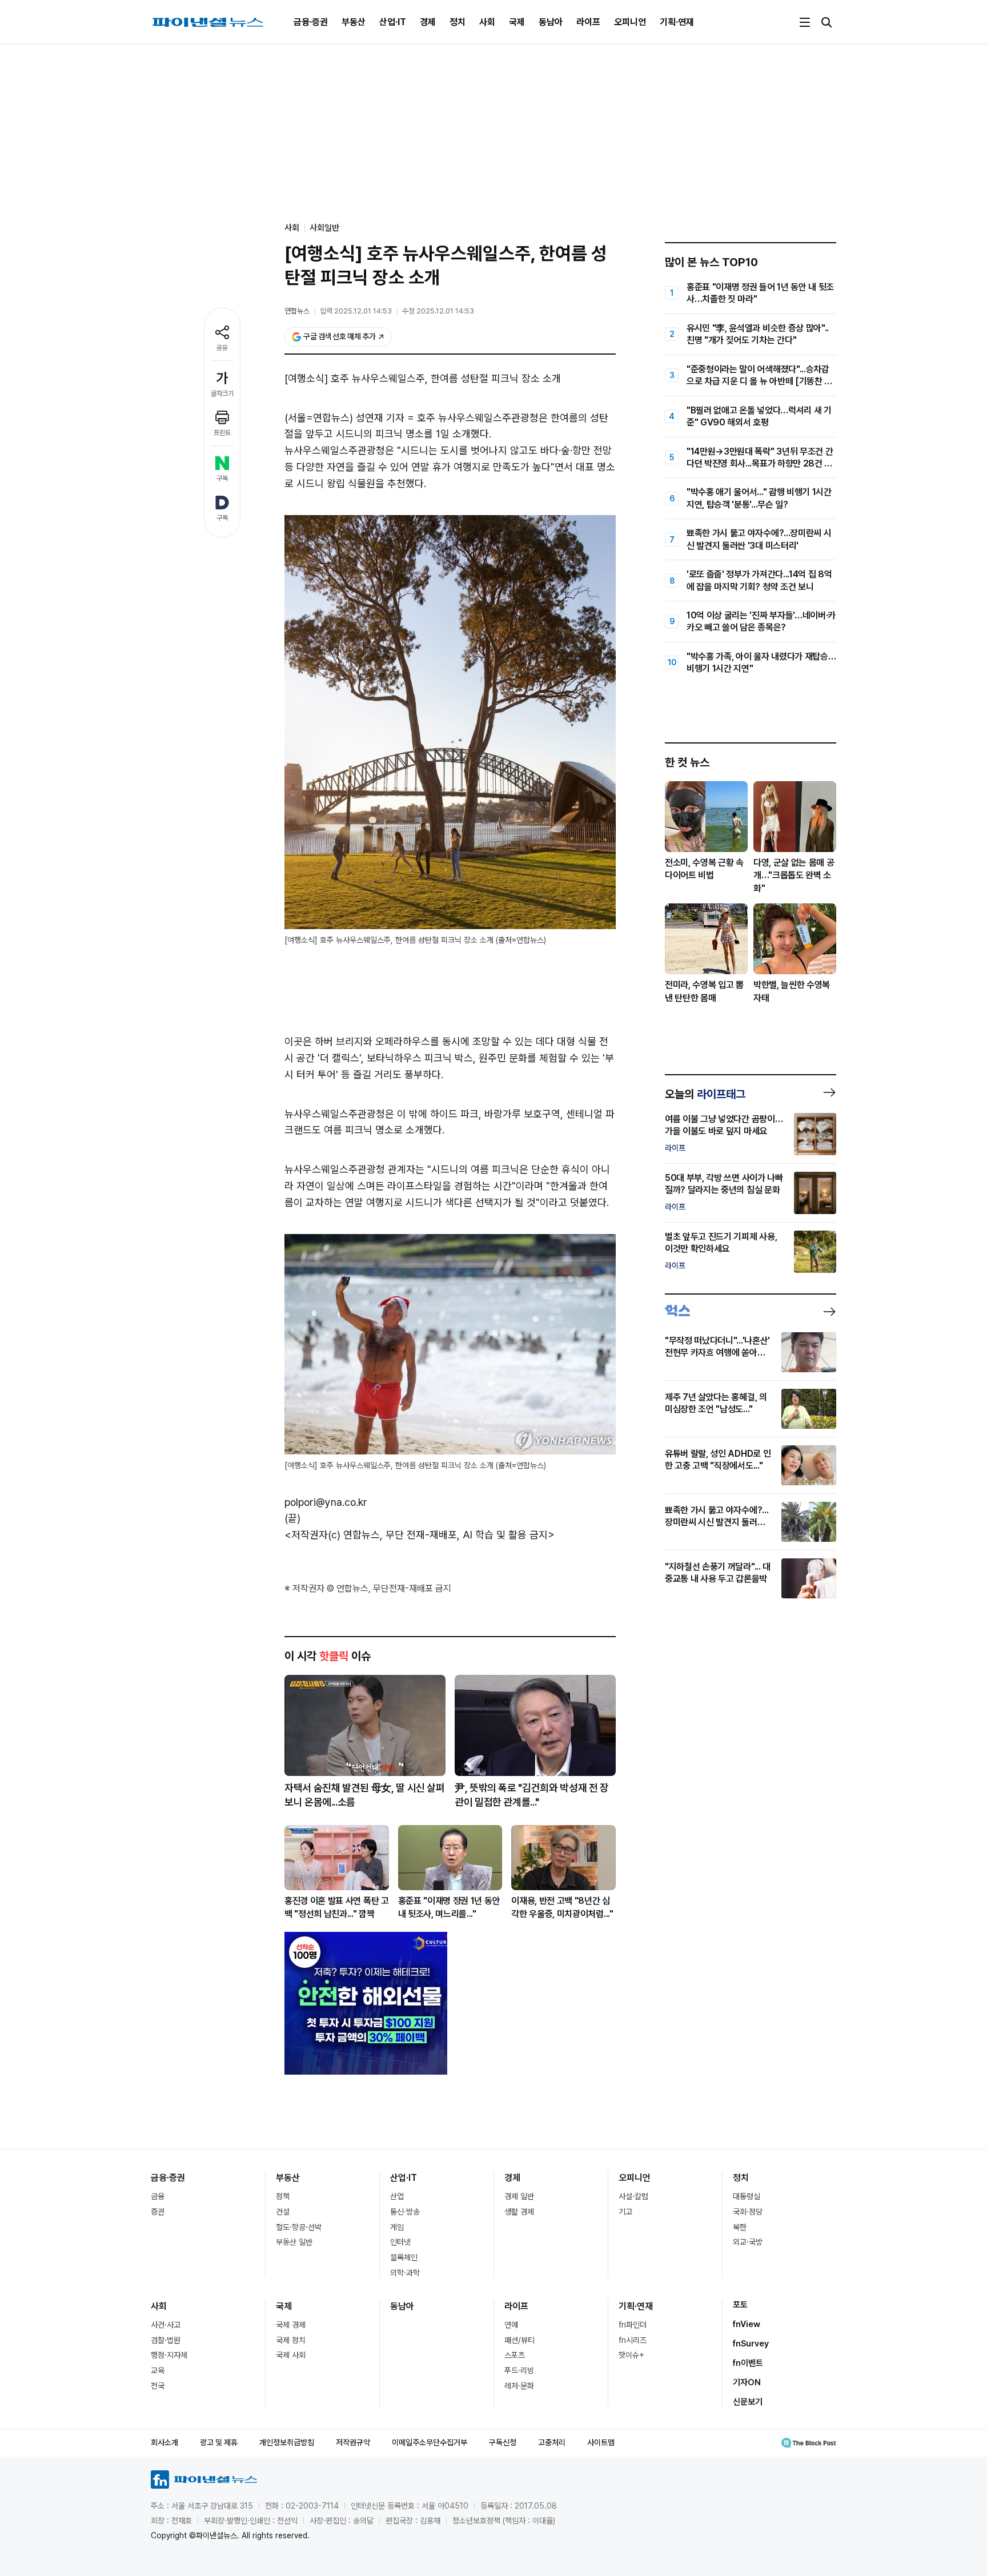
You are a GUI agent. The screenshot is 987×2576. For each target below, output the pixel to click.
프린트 (222, 433)
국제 (517, 22)
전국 (158, 2386)
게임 (397, 2227)
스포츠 (515, 2355)
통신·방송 (405, 2212)
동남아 (551, 22)
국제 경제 (291, 2325)
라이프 (588, 22)
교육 (158, 2370)
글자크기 (222, 393)
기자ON (747, 2382)
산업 (397, 2196)
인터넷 (400, 2242)
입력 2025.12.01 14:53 (356, 311)
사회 (487, 22)
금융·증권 (311, 22)
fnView (747, 2324)
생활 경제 (519, 2212)
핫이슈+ (631, 2355)
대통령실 (747, 2196)
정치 (458, 22)
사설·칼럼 (633, 2196)
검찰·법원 (166, 2340)
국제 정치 (291, 2340)
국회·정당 (748, 2212)
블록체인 (404, 2257)
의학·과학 (405, 2273)
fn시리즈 (633, 2340)
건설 (283, 2212)
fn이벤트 (748, 2363)
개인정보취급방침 (287, 2442)
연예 (511, 2325)
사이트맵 (601, 2442)
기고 (625, 2212)
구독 (222, 479)
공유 (222, 348)
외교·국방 (748, 2242)
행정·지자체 (169, 2355)
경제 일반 (519, 2196)
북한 (740, 2227)
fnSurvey (751, 2344)
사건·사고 (166, 2325)
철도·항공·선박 (299, 2227)
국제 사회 (291, 2355)
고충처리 (552, 2442)
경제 (428, 22)
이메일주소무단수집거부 (430, 2442)
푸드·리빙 (519, 2370)
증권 (158, 2212)
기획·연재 (677, 22)
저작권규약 (353, 2442)
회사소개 (164, 2442)
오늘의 (705, 1094)
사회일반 (324, 228)
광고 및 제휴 (219, 2442)
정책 (283, 2196)
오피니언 (630, 22)
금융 (158, 2196)
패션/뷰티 (519, 2340)
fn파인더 (633, 2325)
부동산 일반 (294, 2242)
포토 (740, 2305)
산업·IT (393, 22)
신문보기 (748, 2402)
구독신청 (503, 2442)
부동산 (354, 22)
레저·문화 (519, 2386)
